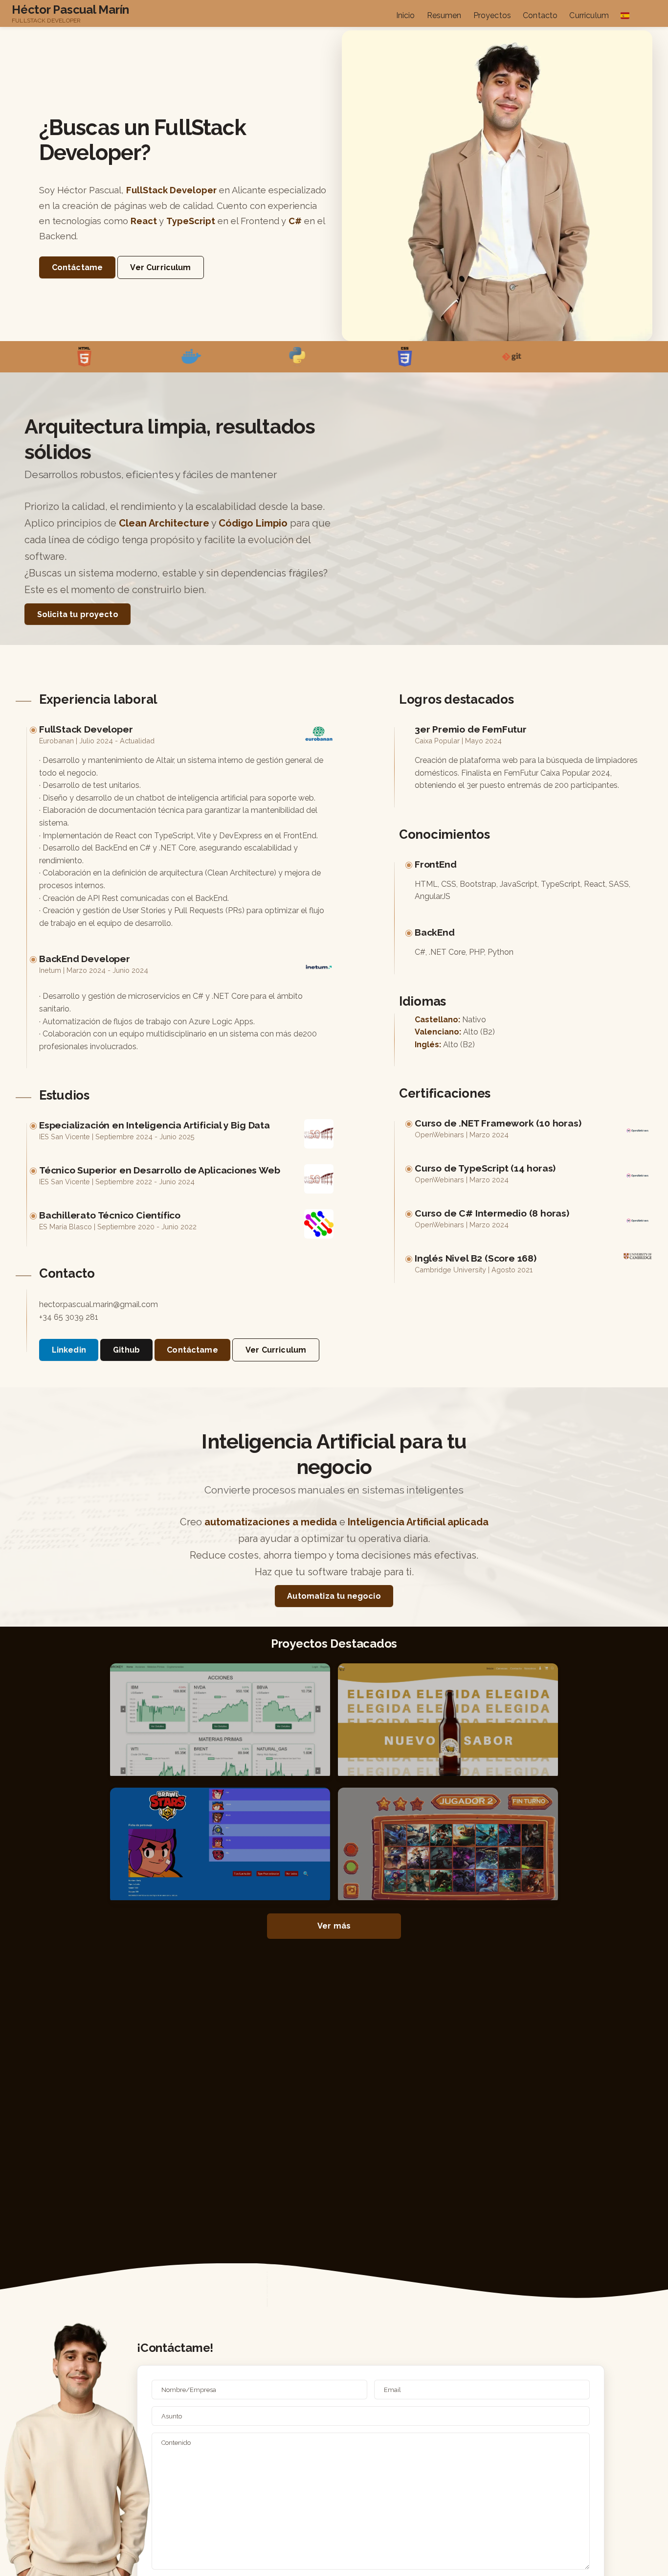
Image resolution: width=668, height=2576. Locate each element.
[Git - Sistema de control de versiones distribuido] (440, 357)
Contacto (540, 15)
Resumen (444, 15)
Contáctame (78, 267)
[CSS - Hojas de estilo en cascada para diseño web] (334, 357)
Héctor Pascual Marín (70, 10)
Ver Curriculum (160, 267)
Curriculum (589, 15)
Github (126, 1350)
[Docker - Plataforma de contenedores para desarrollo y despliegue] (120, 357)
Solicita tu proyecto (78, 614)
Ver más (334, 1926)
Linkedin (69, 1350)
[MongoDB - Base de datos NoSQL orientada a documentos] (547, 357)
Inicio (406, 15)
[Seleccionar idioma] (625, 17)
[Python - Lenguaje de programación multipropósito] (226, 357)
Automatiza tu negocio (334, 1596)
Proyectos (492, 15)
